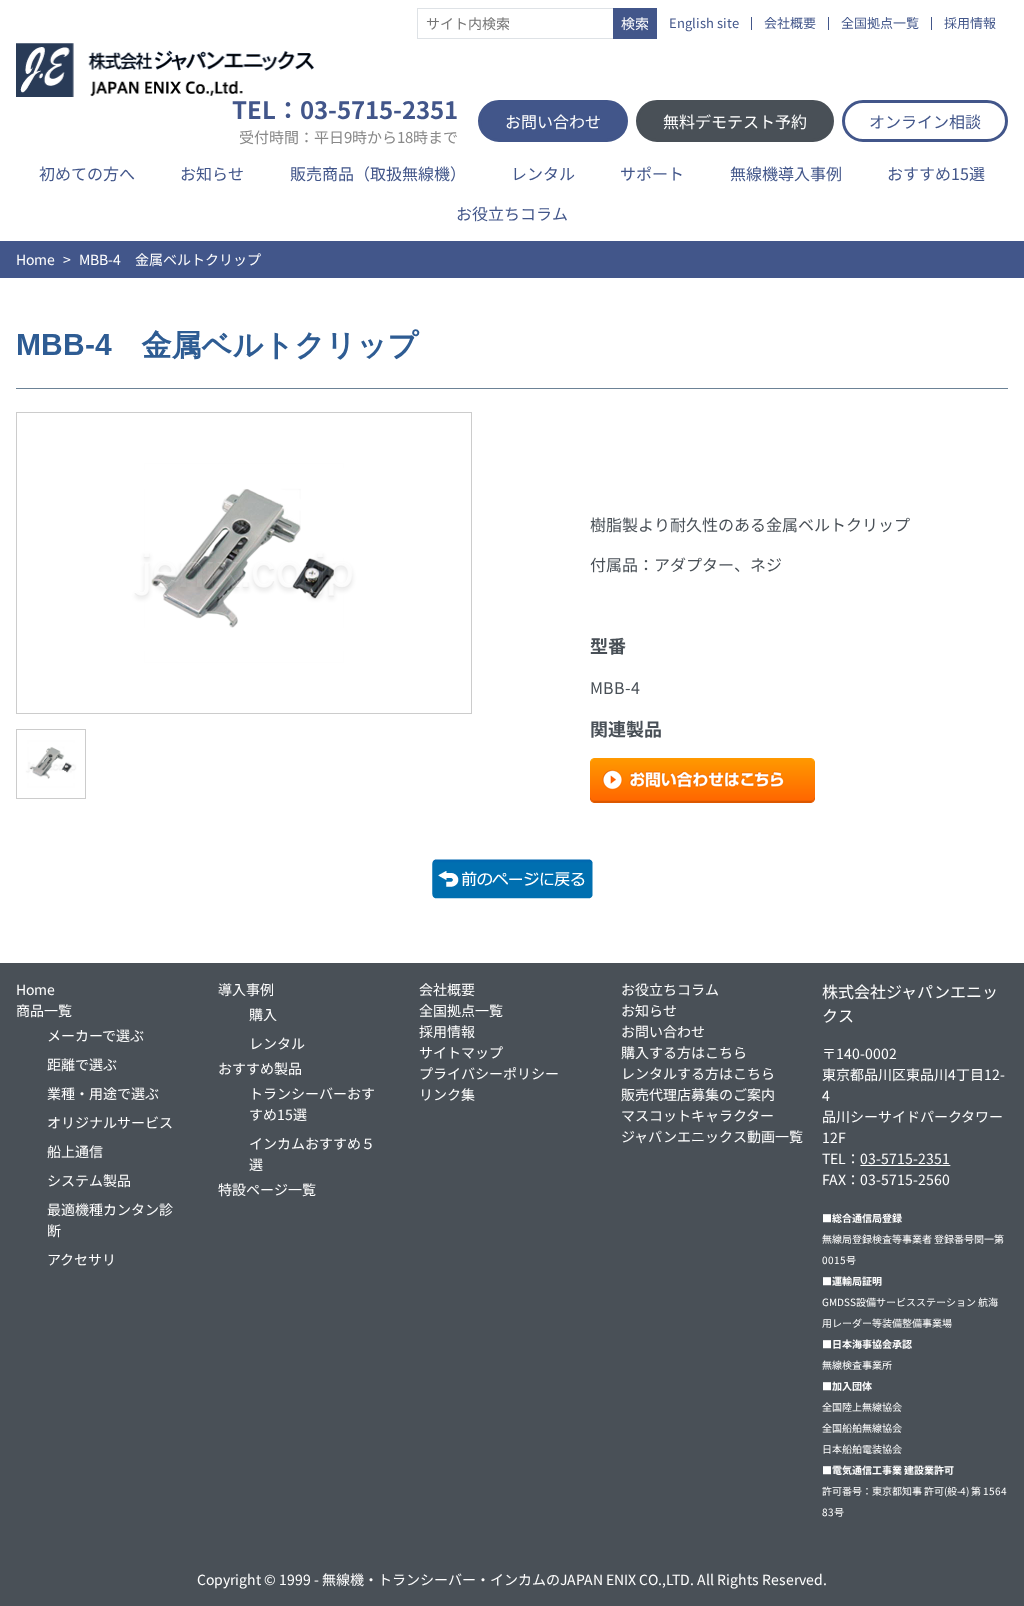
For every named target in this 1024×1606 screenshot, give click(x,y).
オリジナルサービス (110, 1122)
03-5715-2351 (905, 1158)
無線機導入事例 (786, 173)
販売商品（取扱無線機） (378, 173)
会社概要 (790, 23)
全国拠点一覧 (880, 23)
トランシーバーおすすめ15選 (312, 1103)
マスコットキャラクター (697, 1115)
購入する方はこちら (684, 1052)
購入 (263, 1014)
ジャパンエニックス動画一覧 (712, 1136)
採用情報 (970, 23)
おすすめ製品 (260, 1068)
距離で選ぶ (82, 1064)
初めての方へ (87, 173)
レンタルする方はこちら (698, 1073)
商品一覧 (44, 1010)
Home (35, 259)
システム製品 (89, 1180)
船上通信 (75, 1151)
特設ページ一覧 (267, 1189)
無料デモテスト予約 (735, 121)
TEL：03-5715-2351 (345, 121)
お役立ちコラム (512, 213)
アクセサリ (81, 1259)
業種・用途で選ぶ (103, 1093)
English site (704, 23)
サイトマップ (461, 1052)
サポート (652, 173)
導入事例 (246, 989)
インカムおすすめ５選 (312, 1153)
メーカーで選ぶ (95, 1035)
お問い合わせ (553, 121)
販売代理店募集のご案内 (698, 1094)
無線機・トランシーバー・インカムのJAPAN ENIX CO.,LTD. (508, 1579)
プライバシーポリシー (489, 1073)
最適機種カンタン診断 (110, 1219)
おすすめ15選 (936, 173)
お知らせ (212, 173)
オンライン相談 (925, 121)
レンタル (543, 173)
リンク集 (447, 1094)
